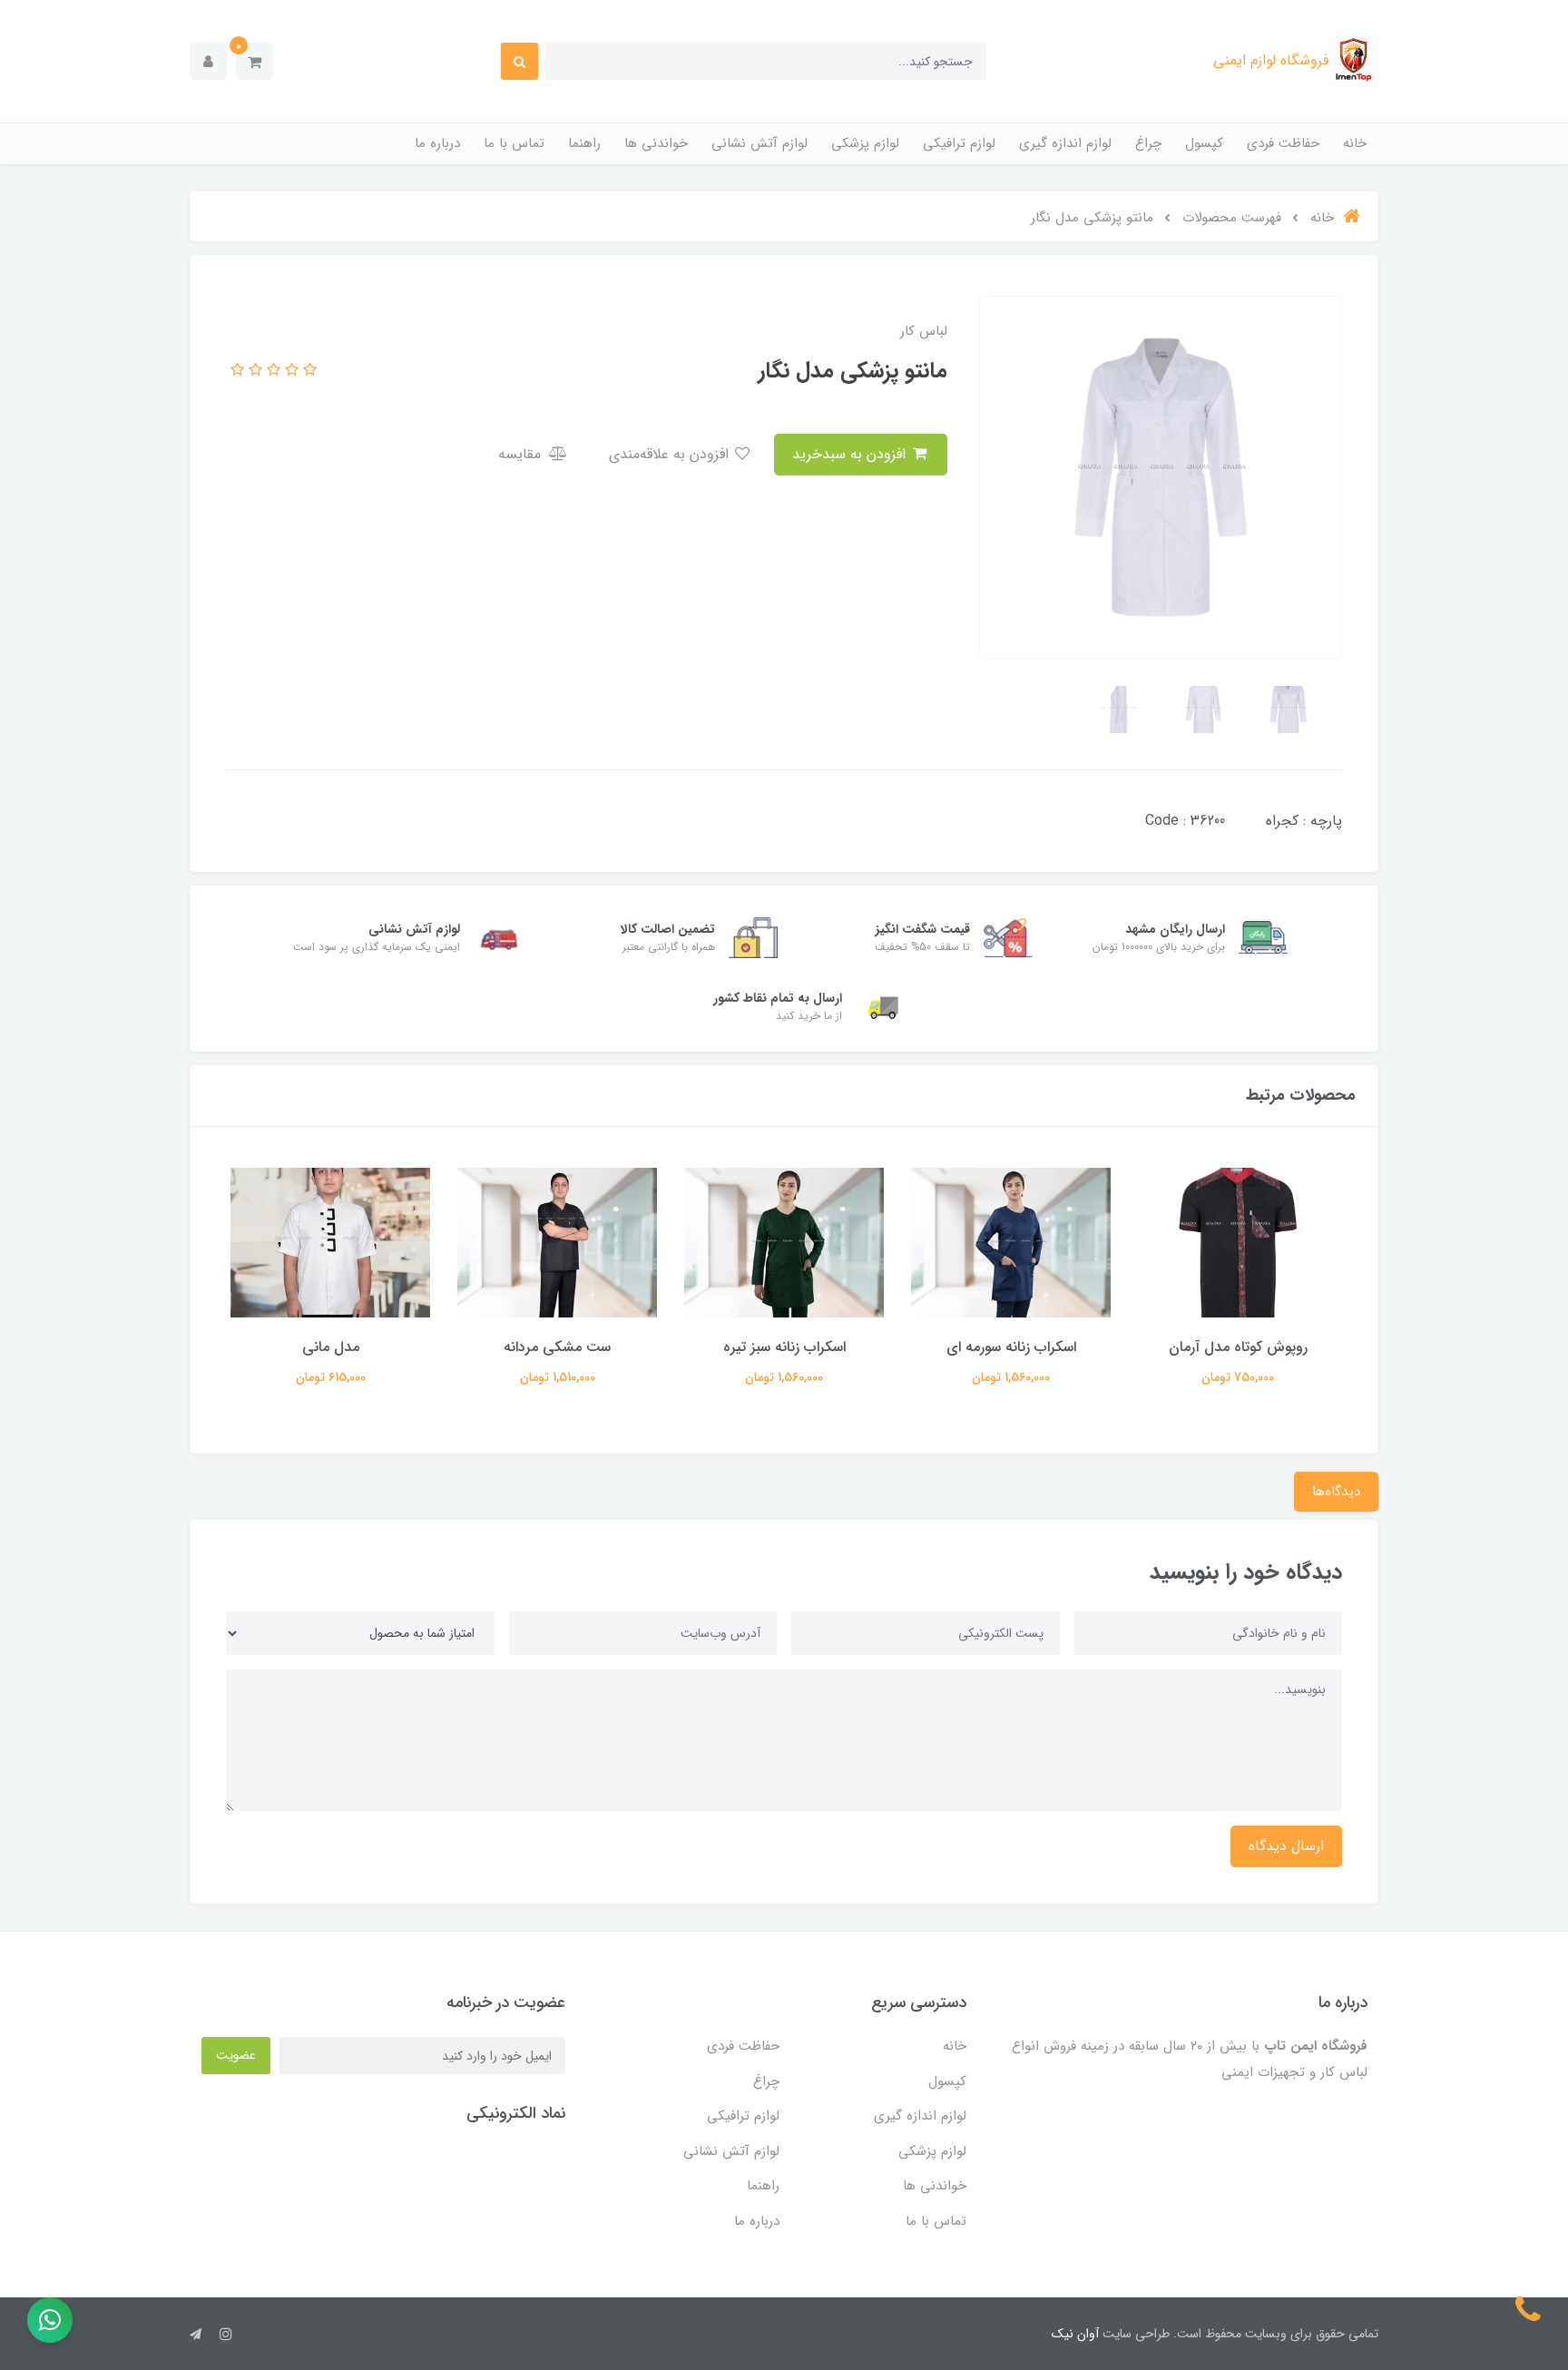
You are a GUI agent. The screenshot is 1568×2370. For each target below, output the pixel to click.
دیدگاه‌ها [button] (1336, 1492)
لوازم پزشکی (865, 143)
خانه (1355, 143)
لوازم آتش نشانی (759, 143)
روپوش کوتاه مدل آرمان (1238, 1347)
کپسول (1204, 143)
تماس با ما (514, 143)
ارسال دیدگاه (1286, 1846)
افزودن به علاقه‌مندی (671, 454)
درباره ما (437, 143)
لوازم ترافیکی (959, 143)
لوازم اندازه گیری (1065, 143)
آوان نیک (1075, 2334)
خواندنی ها (656, 143)
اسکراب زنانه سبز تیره (784, 1347)
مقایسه (522, 454)
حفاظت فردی (1283, 143)
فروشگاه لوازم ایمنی (1271, 60)
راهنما (584, 143)
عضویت (236, 2055)
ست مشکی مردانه (557, 1347)
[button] (255, 61)
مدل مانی (331, 1347)
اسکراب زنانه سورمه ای (1011, 1347)
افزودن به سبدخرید (851, 454)
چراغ (1148, 143)
